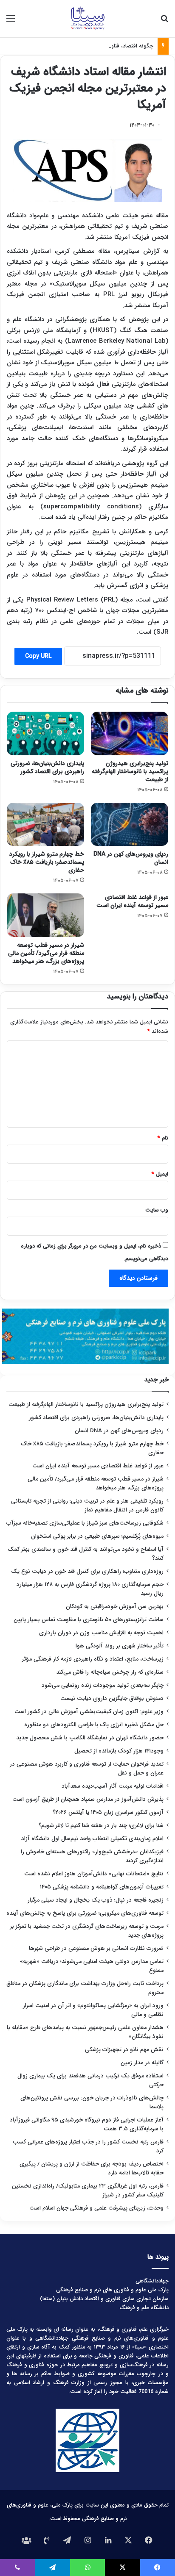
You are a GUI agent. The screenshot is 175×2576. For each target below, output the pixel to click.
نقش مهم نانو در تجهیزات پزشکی (124, 2050)
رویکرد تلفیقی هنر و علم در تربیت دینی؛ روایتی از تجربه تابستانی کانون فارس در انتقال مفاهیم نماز (87, 1506)
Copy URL (38, 656)
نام (163, 1138)
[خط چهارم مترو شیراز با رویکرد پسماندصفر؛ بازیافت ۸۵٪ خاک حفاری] (45, 825)
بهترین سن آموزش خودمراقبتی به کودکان (115, 1607)
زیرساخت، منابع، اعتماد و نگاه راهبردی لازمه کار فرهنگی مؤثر (93, 1659)
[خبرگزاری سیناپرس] (87, 19)
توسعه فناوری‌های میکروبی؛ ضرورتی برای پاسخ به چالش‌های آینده (85, 1913)
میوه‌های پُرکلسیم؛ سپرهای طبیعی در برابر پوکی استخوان (97, 1536)
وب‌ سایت (157, 1210)
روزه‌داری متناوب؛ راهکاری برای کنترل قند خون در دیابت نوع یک (87, 1571)
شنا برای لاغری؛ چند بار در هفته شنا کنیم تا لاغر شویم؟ (101, 1826)
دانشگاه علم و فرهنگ (144, 2308)
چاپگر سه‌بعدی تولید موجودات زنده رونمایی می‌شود (103, 1685)
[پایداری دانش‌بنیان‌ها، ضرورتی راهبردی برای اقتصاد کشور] (45, 733)
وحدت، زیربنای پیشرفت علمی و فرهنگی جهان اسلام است (96, 2208)
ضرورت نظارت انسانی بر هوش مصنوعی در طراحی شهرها (96, 1948)
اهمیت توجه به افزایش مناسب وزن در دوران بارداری (101, 1633)
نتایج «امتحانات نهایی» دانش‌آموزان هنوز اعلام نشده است (94, 1874)
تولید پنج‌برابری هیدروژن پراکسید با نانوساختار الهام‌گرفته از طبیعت (130, 771)
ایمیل (160, 1174)
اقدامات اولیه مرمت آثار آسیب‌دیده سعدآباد (113, 1786)
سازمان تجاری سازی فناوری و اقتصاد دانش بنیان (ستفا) (104, 2299)
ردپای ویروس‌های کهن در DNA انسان (131, 858)
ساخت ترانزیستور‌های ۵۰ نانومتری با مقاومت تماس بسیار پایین (89, 1620)
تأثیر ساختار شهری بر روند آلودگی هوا (120, 1646)
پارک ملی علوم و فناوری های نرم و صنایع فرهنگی (112, 2290)
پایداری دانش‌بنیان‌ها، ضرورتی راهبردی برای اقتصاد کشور (47, 767)
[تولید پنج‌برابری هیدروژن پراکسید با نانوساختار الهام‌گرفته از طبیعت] (130, 733)
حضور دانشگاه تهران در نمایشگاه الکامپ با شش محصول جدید (90, 1738)
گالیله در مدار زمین (142, 2063)
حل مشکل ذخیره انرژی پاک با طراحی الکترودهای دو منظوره (94, 1725)
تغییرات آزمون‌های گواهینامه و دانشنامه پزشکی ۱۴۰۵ (102, 1887)
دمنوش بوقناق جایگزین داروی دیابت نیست (112, 1698)
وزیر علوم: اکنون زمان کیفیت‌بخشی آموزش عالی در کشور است (89, 1712)
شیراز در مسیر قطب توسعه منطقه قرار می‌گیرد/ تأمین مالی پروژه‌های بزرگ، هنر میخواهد (46, 953)
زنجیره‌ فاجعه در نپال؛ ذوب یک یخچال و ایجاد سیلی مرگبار (96, 1900)
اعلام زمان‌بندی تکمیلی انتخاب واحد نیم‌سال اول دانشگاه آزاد (92, 1839)
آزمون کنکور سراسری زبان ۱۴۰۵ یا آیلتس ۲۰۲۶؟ (108, 1812)
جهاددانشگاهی (152, 2281)
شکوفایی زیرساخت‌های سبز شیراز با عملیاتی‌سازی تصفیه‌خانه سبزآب (85, 1523)
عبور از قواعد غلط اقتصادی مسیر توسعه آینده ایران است (132, 901)
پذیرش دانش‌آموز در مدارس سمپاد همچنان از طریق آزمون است (88, 1799)
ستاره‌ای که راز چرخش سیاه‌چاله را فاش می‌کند (110, 1672)
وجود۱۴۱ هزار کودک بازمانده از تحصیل (119, 1751)
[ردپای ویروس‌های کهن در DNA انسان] (130, 825)
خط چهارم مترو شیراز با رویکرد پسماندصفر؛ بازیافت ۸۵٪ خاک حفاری (47, 862)
